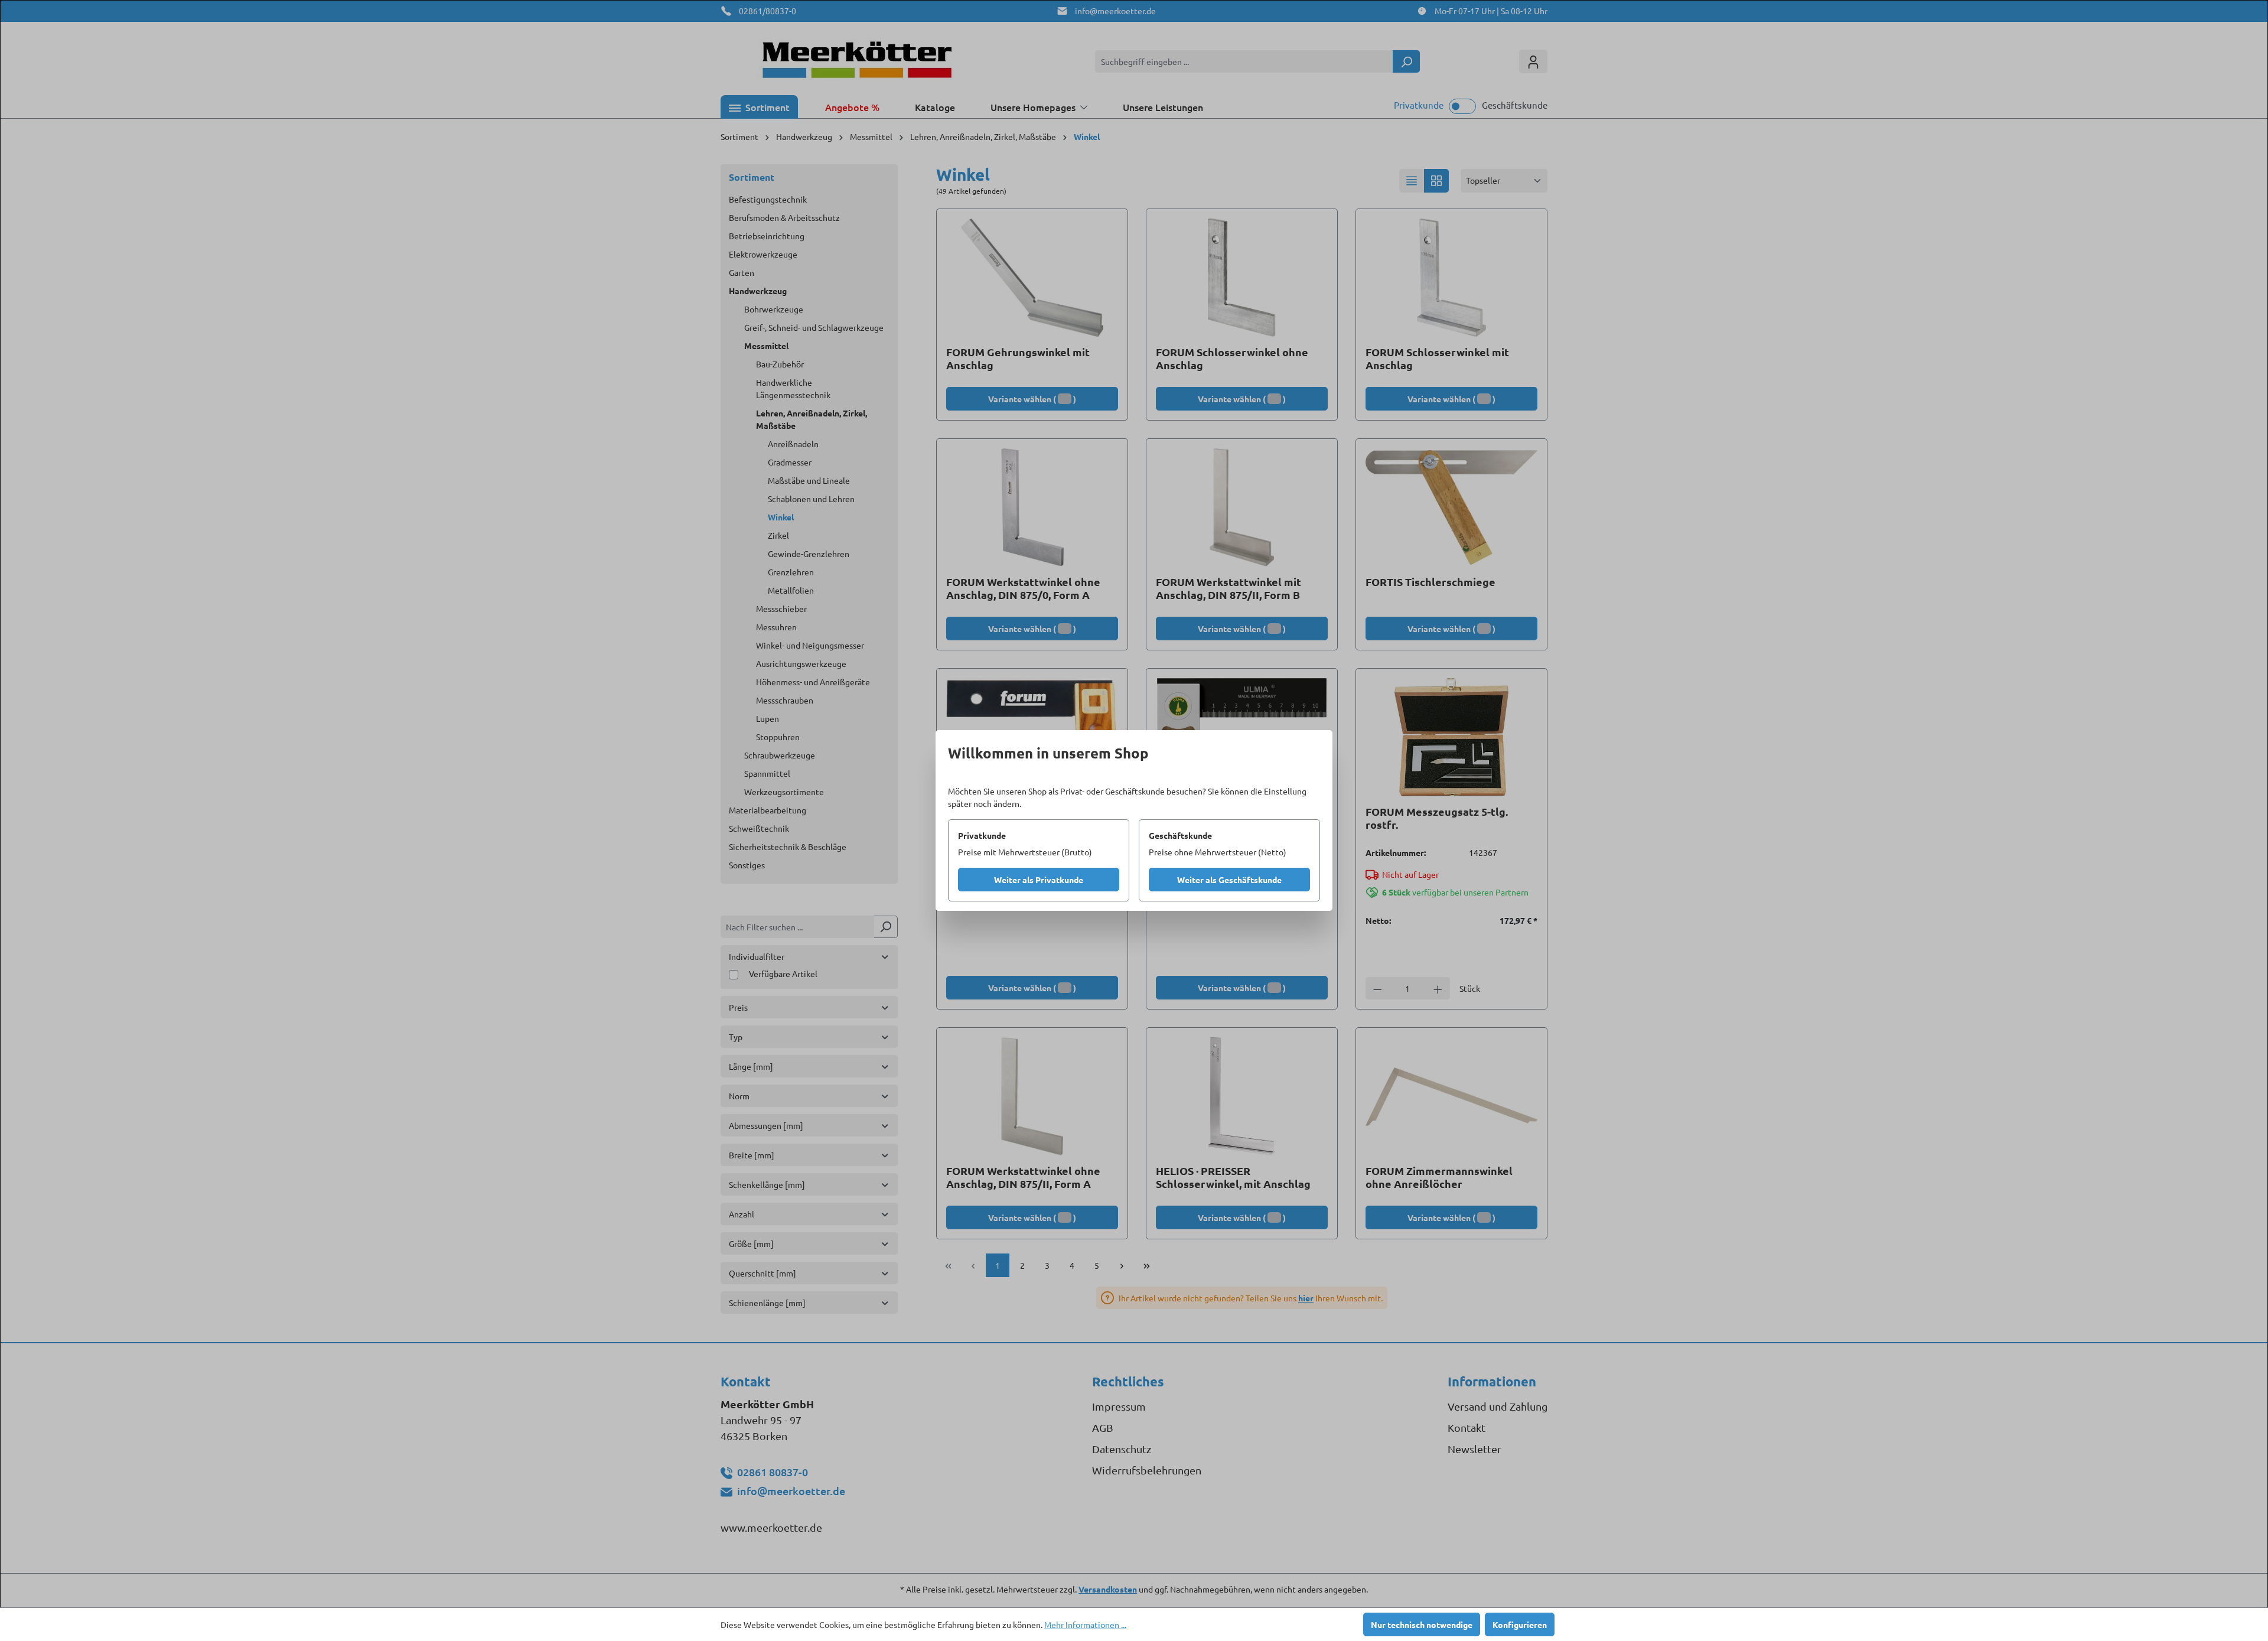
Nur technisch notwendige (1422, 1624)
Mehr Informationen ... (1085, 1624)
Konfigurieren (1520, 1624)
